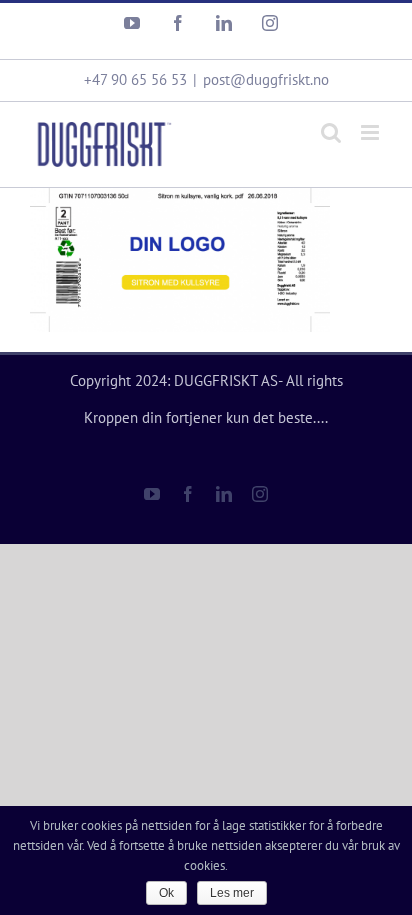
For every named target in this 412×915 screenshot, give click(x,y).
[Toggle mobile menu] (371, 132)
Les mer (232, 893)
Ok (166, 893)
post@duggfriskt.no (266, 79)
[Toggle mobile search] (331, 132)
